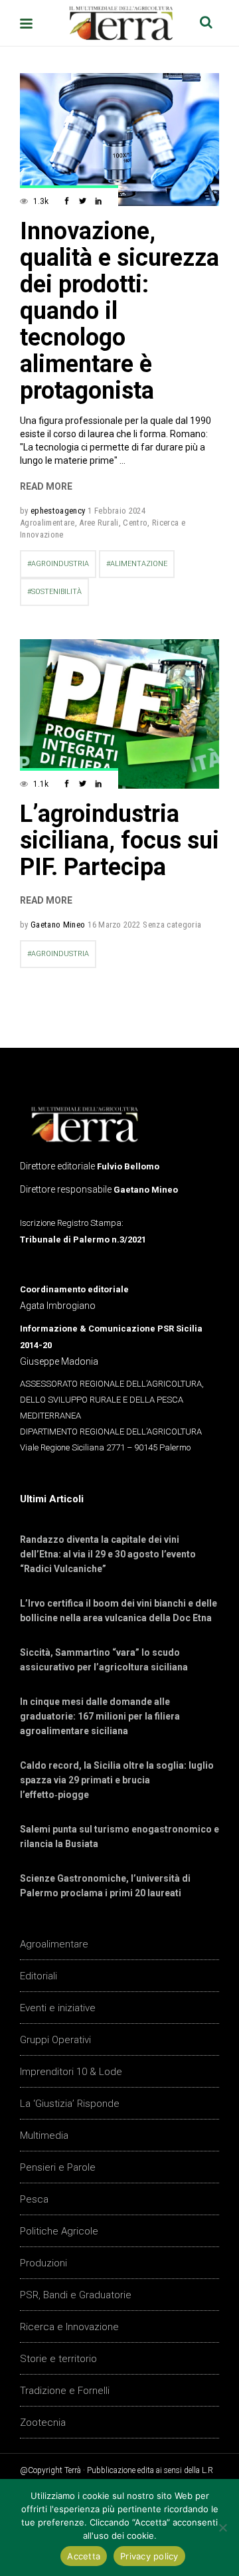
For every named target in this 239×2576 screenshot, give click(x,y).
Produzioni (43, 2263)
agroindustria (60, 564)
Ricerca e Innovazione (69, 2327)
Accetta (84, 2556)
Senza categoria (172, 925)
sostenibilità (56, 592)
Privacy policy (149, 2556)
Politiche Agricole (59, 2231)
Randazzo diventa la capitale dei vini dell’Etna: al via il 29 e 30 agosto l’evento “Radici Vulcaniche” (108, 1554)
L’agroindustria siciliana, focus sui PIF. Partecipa (119, 841)
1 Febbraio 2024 (117, 511)
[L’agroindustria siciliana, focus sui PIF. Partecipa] (119, 714)
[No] (222, 2527)
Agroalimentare (47, 523)
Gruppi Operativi (55, 2040)
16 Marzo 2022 (114, 925)
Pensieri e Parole (58, 2167)
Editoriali (39, 1976)
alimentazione (139, 564)
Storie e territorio (58, 2359)
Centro (135, 523)
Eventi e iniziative (58, 2008)
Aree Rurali (99, 523)
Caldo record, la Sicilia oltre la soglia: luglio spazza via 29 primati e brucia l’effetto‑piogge (117, 1780)
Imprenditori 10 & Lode (71, 2072)
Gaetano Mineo (58, 925)
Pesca (34, 2199)
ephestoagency (58, 511)
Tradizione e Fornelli (65, 2391)
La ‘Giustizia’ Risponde (70, 2104)
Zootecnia (43, 2423)
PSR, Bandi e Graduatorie (76, 2295)
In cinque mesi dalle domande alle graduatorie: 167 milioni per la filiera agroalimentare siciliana (100, 1716)
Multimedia (44, 2135)
